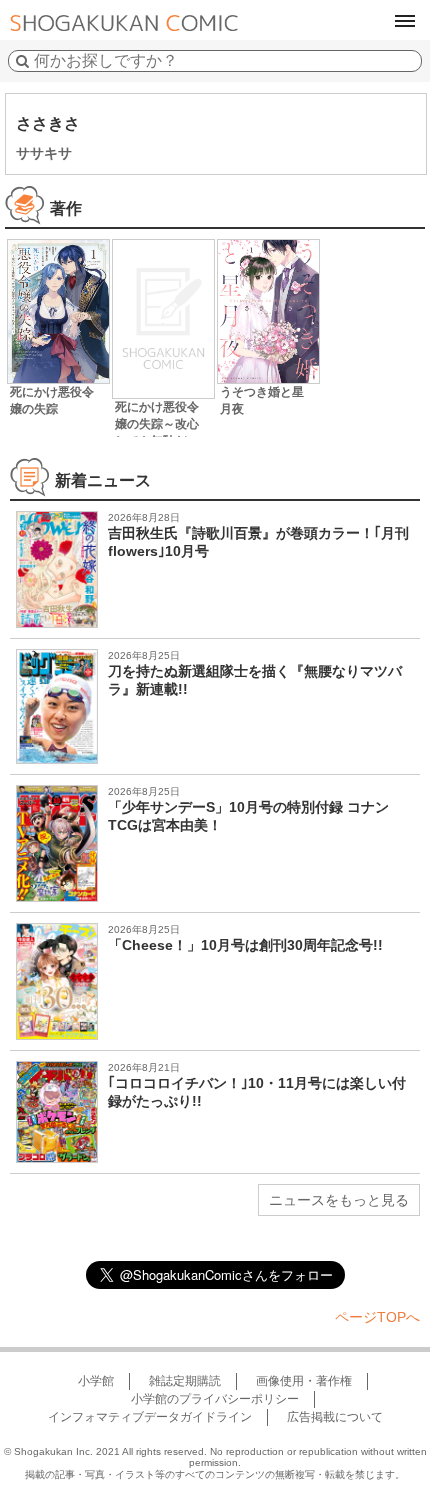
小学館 (96, 1381)
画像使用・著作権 (304, 1381)
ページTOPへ (377, 1317)
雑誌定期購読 (185, 1381)
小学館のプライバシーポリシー (215, 1399)
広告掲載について (335, 1417)
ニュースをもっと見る (339, 1200)
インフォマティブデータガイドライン (150, 1417)
